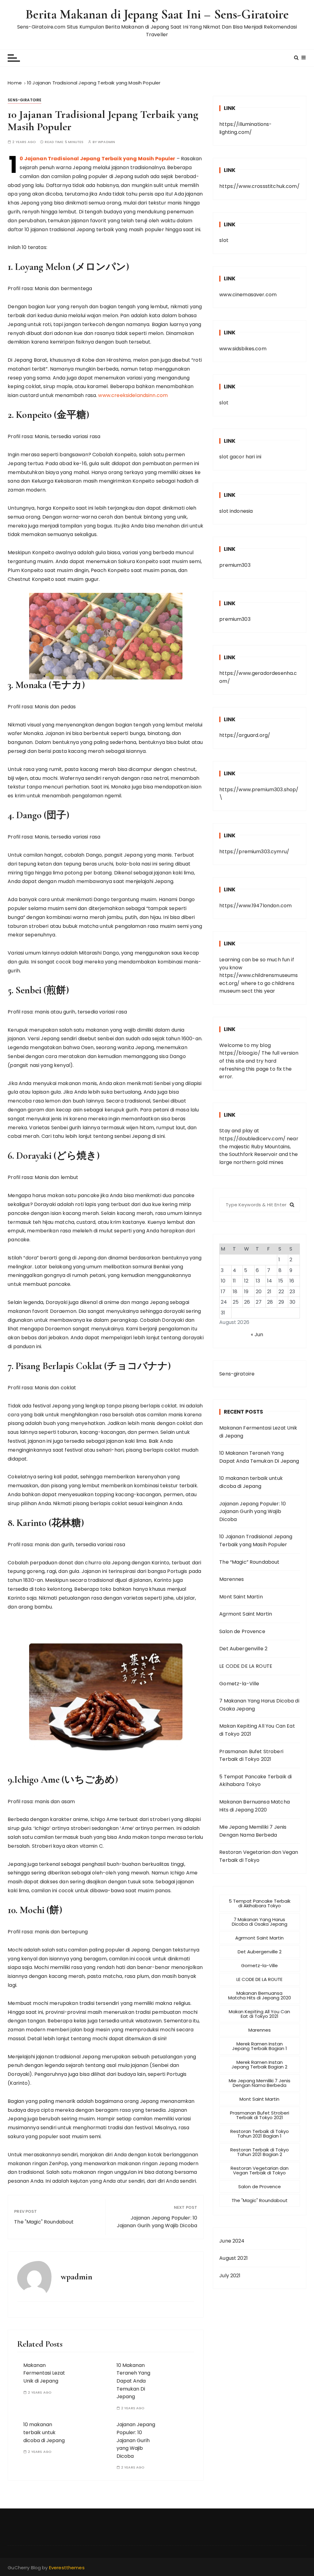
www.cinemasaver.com (248, 295)
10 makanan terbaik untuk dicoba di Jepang (44, 2432)
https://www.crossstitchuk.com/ (259, 186)
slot (224, 240)
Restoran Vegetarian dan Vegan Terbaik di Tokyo (259, 1856)
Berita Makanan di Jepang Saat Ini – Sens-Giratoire (157, 14)
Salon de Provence (242, 1631)
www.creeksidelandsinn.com (133, 395)
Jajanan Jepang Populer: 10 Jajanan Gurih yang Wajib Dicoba (157, 2222)
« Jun (257, 1335)
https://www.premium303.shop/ (259, 790)
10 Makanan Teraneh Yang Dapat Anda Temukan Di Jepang (133, 2381)
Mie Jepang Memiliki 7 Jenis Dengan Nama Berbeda (253, 1831)
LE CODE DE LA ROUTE (246, 1666)
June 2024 (232, 2241)
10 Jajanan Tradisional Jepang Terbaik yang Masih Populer (97, 159)
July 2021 (230, 2276)
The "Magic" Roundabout (44, 2222)
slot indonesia (236, 511)
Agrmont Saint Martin (246, 1614)
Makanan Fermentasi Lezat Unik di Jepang (44, 2373)
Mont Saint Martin (241, 1597)
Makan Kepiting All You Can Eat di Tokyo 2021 (257, 1730)
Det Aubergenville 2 (243, 1649)
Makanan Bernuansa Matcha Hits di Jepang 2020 (255, 1806)
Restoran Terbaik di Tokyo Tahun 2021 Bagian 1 (260, 2134)
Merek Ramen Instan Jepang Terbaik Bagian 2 (259, 2064)
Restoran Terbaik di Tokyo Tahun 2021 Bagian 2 (260, 2152)
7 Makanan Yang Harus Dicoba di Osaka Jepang (259, 1705)
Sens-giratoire (25, 100)
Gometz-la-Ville (239, 1684)
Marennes (232, 1579)
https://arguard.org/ (245, 735)
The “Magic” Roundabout (249, 1562)
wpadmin (106, 142)
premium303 (235, 565)
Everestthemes (67, 2568)
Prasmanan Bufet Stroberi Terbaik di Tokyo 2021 (251, 1755)
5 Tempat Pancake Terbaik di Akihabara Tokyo (255, 1781)
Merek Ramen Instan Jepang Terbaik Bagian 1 (260, 2046)
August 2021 (234, 2258)
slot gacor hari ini (240, 457)
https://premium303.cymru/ (254, 852)
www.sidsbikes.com (243, 349)
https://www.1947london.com (255, 906)
